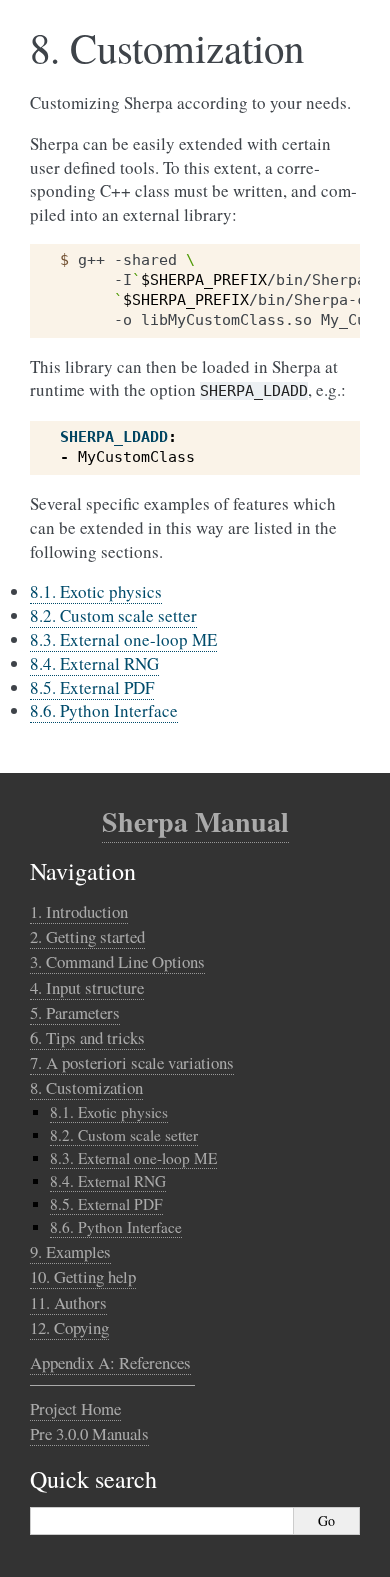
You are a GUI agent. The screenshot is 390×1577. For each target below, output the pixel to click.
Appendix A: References (110, 1362)
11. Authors (68, 1302)
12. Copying (69, 1327)
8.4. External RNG (94, 663)
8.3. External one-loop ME (123, 639)
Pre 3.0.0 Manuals (89, 1433)
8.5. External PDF (92, 687)
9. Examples (70, 1251)
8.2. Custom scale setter (113, 615)
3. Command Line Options (117, 961)
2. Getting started (87, 936)
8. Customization (86, 1087)
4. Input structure (87, 987)
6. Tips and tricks (87, 1037)
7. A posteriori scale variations (132, 1062)
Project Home (75, 1408)
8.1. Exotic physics (96, 591)
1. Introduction (79, 911)
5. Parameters (75, 1012)
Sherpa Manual (195, 821)
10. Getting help (83, 1276)
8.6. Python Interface (104, 710)
